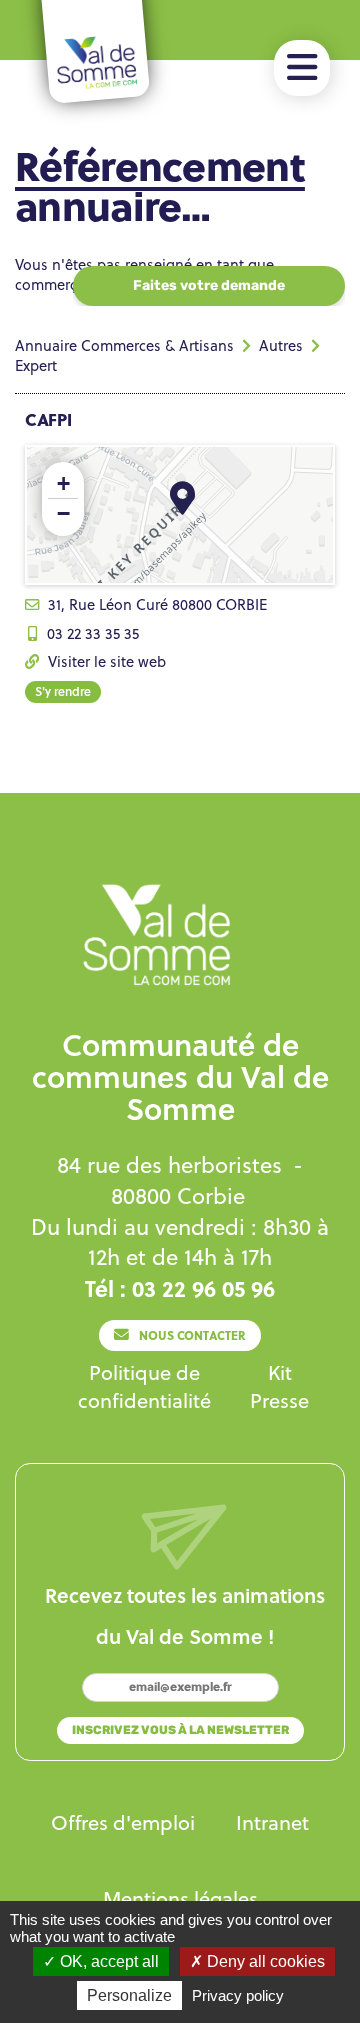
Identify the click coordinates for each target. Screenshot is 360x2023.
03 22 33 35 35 (93, 633)
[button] (302, 68)
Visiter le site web (107, 661)
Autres (281, 345)
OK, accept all (107, 1961)
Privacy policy (238, 1995)
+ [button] (63, 483)
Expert (36, 365)
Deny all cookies (264, 1961)
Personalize (129, 1995)
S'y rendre (63, 691)
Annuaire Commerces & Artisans (124, 345)
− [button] (63, 513)
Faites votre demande (209, 285)
